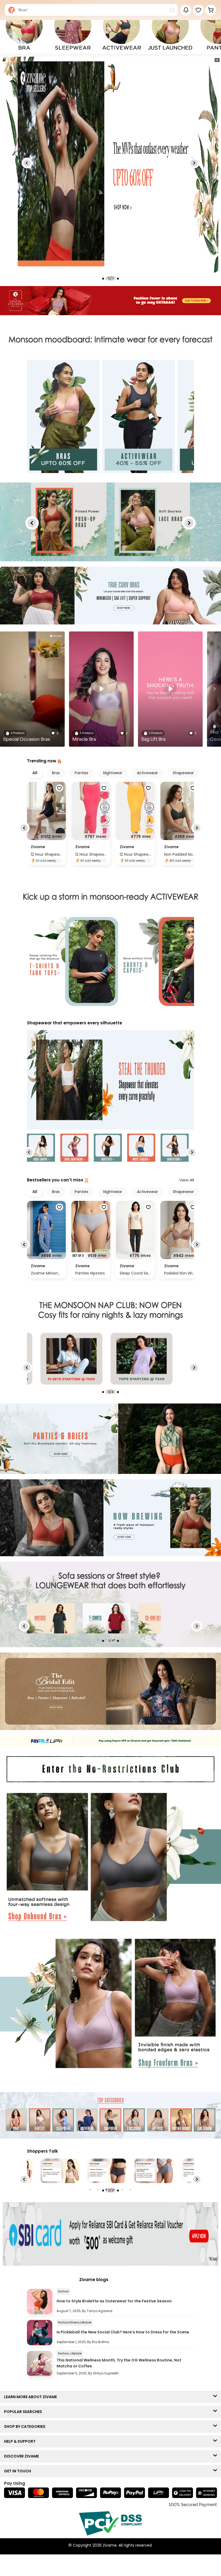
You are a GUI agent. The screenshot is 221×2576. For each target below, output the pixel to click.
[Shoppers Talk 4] (60, 2171)
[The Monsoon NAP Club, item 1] (141, 1359)
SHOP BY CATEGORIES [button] (26, 2427)
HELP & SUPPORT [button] (21, 2441)
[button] (198, 10)
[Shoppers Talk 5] (107, 2171)
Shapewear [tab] (183, 773)
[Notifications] (186, 10)
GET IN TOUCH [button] (19, 2471)
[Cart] (211, 10)
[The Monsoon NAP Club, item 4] (71, 1359)
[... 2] (107, 1618)
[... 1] (51, 1618)
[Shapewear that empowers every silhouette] (110, 1080)
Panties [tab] (82, 773)
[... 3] (162, 1618)
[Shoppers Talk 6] (154, 2171)
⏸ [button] (217, 60)
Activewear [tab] (147, 773)
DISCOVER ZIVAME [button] (23, 2456)
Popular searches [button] (24, 2412)
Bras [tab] (56, 773)
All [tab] (35, 773)
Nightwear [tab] (113, 773)
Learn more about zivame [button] (32, 2397)
